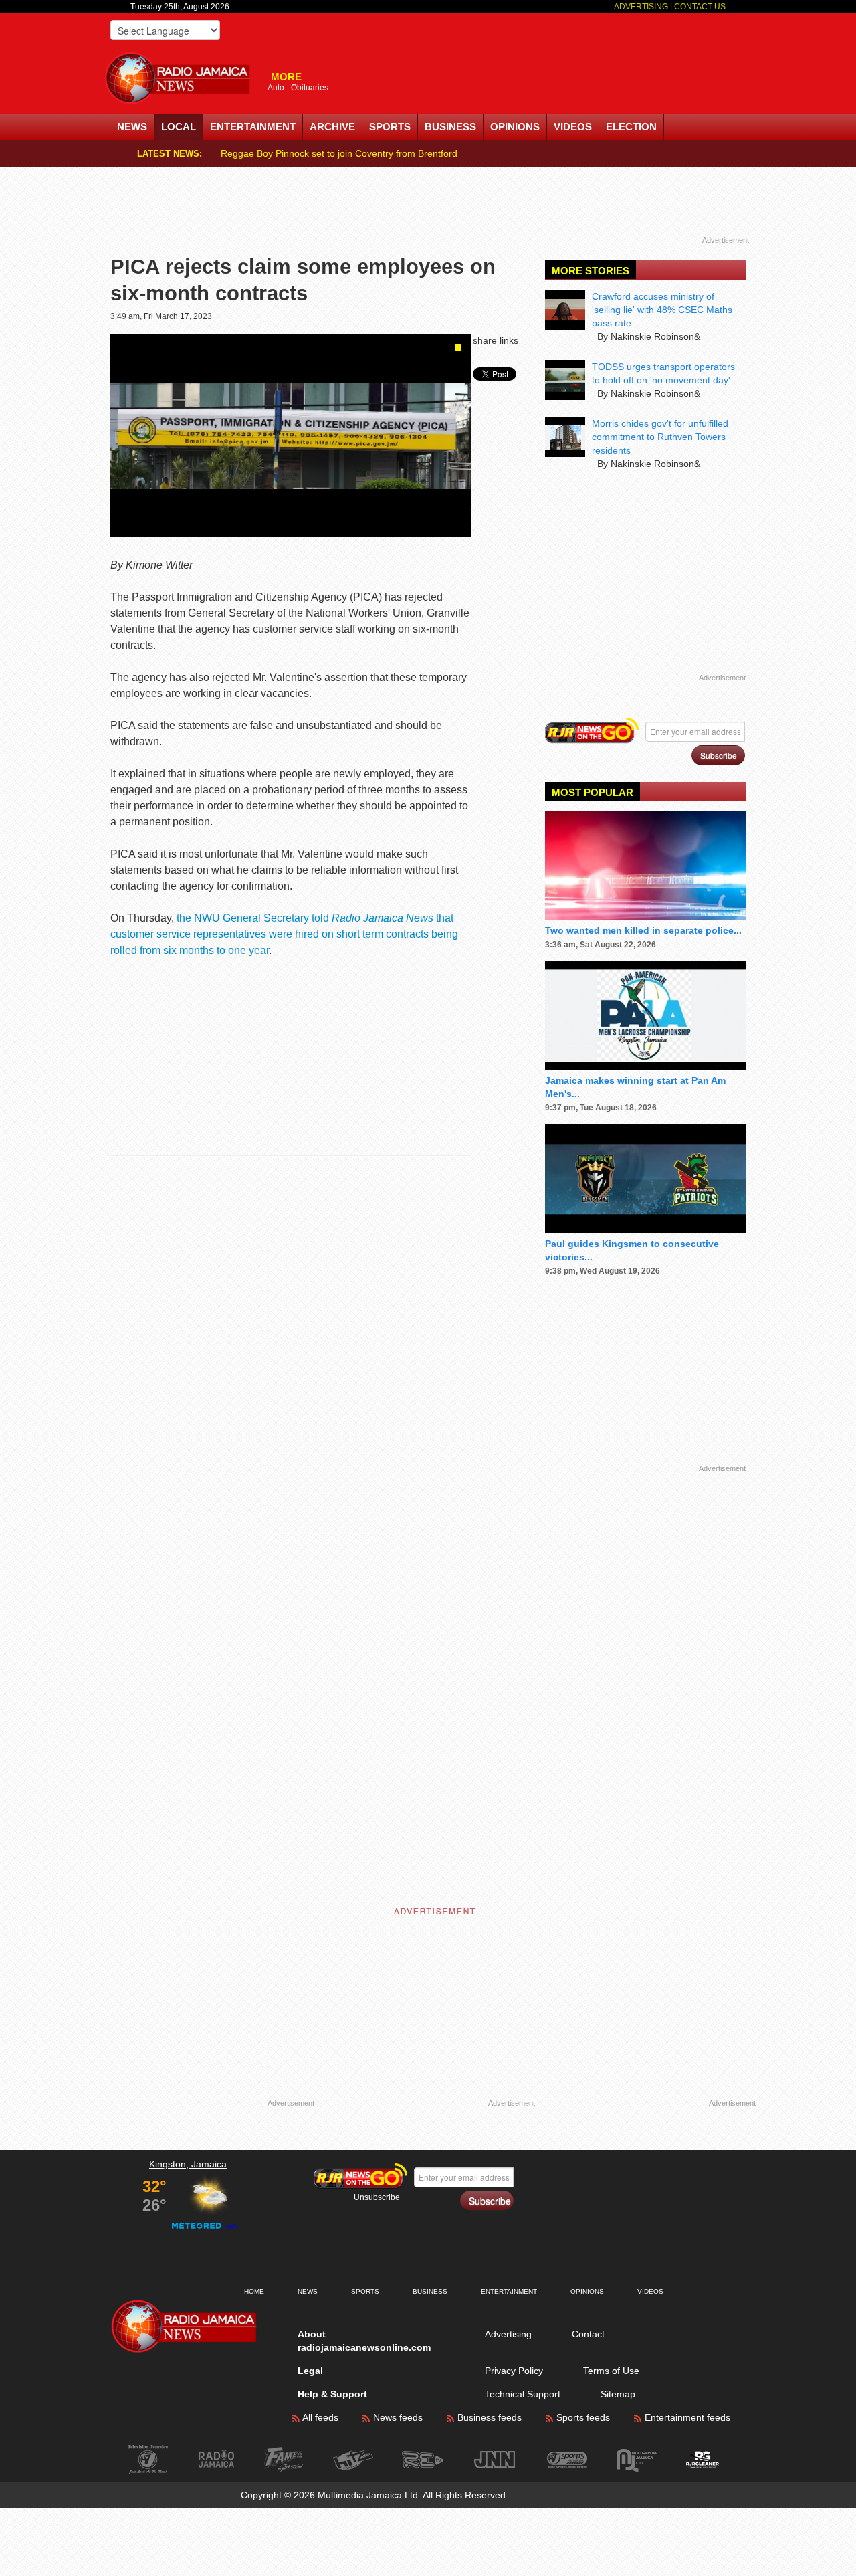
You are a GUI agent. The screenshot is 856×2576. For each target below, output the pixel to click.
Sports (390, 127)
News (132, 127)
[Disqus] (318, 1351)
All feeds (319, 2417)
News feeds (397, 2417)
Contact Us (700, 7)
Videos (573, 127)
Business (450, 127)
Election (631, 127)
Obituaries (310, 88)
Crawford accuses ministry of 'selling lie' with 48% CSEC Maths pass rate (662, 310)
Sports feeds (582, 2417)
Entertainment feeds (686, 2417)
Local (179, 127)
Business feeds (488, 2417)
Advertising (642, 7)
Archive (332, 127)
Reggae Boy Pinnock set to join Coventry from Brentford (339, 153)
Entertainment (253, 127)
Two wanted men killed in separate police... (643, 930)
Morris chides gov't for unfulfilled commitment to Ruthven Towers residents (660, 437)
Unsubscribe (377, 2197)
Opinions (515, 127)
